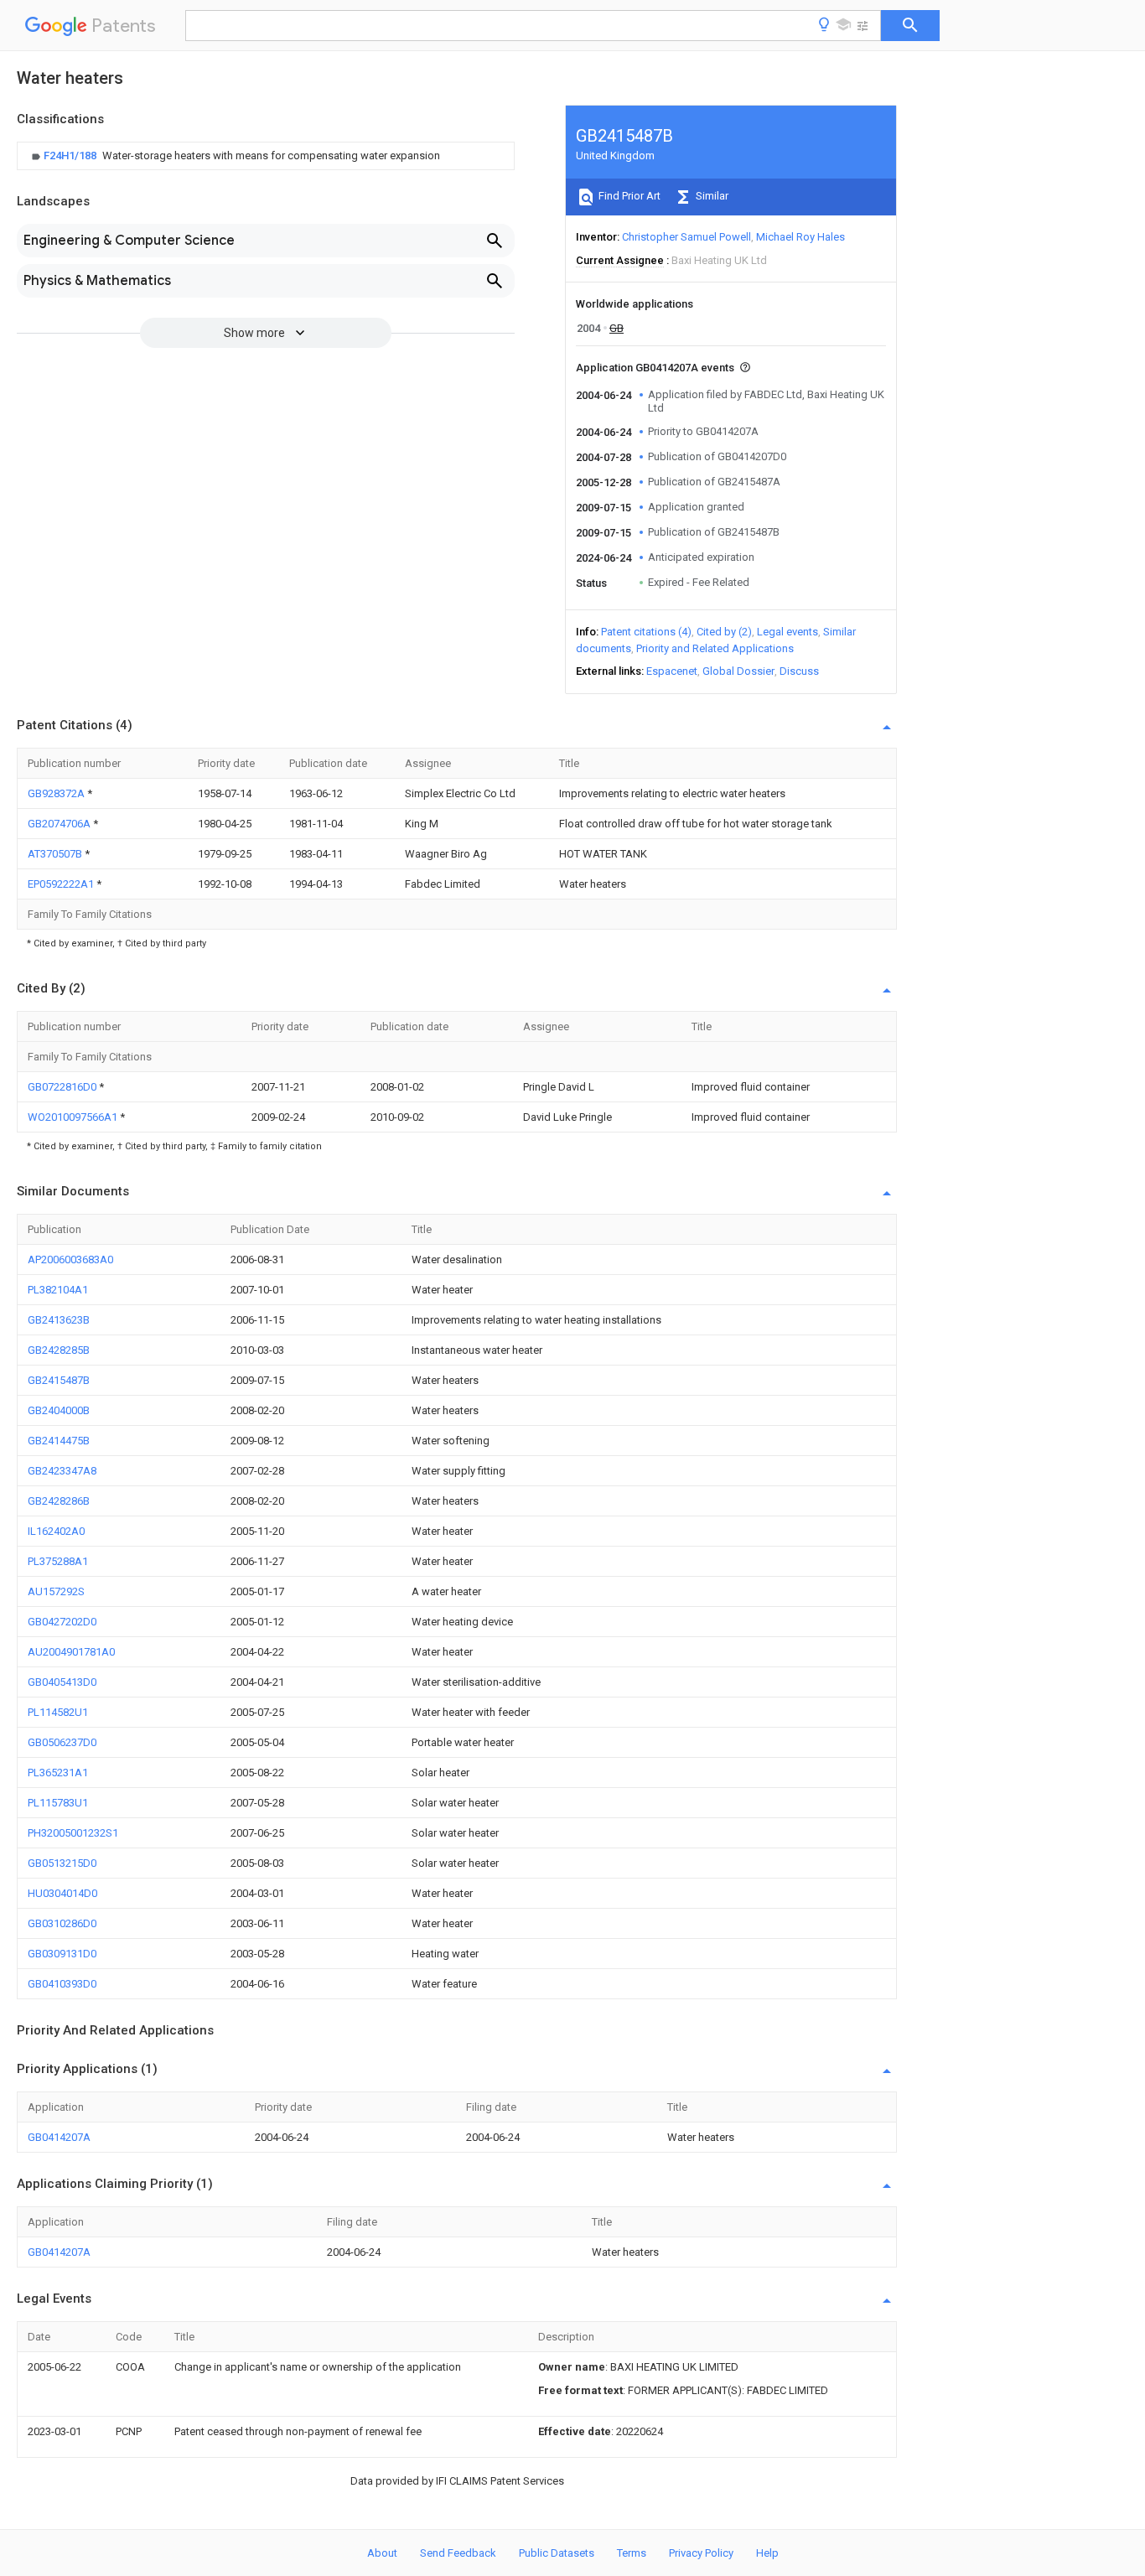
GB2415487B (59, 1380)
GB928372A (57, 793)
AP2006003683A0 (70, 1259)
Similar (711, 196)
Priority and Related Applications (715, 648)
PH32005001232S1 (73, 1833)
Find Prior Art (628, 196)
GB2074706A (60, 824)
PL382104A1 (58, 1290)
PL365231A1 (58, 1773)
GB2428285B (59, 1350)
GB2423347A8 (62, 1471)
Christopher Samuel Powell (686, 237)
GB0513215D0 (62, 1863)
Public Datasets (557, 2553)
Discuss (799, 671)
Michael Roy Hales (800, 237)
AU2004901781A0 (71, 1652)
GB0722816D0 (63, 1087)
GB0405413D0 (62, 1682)
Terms (632, 2553)
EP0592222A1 (62, 884)
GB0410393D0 (62, 1984)
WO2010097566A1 (74, 1117)
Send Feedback (458, 2553)
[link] (234, 156)
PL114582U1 (58, 1712)
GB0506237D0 (62, 1742)
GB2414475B (59, 1441)
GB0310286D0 (62, 1923)
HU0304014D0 (62, 1893)
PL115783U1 (58, 1803)
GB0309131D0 (62, 1954)
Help (767, 2553)
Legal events (788, 632)
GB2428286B (59, 1501)
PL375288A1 (58, 1561)
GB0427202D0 (62, 1622)
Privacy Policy (701, 2553)
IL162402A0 (56, 1531)
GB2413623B (59, 1320)
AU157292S (56, 1591)
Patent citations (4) (646, 632)
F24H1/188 (71, 155)
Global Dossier (738, 671)
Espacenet (672, 671)
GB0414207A (59, 2137)
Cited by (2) (724, 632)
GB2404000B (59, 1410)
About (382, 2553)
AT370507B (56, 854)
